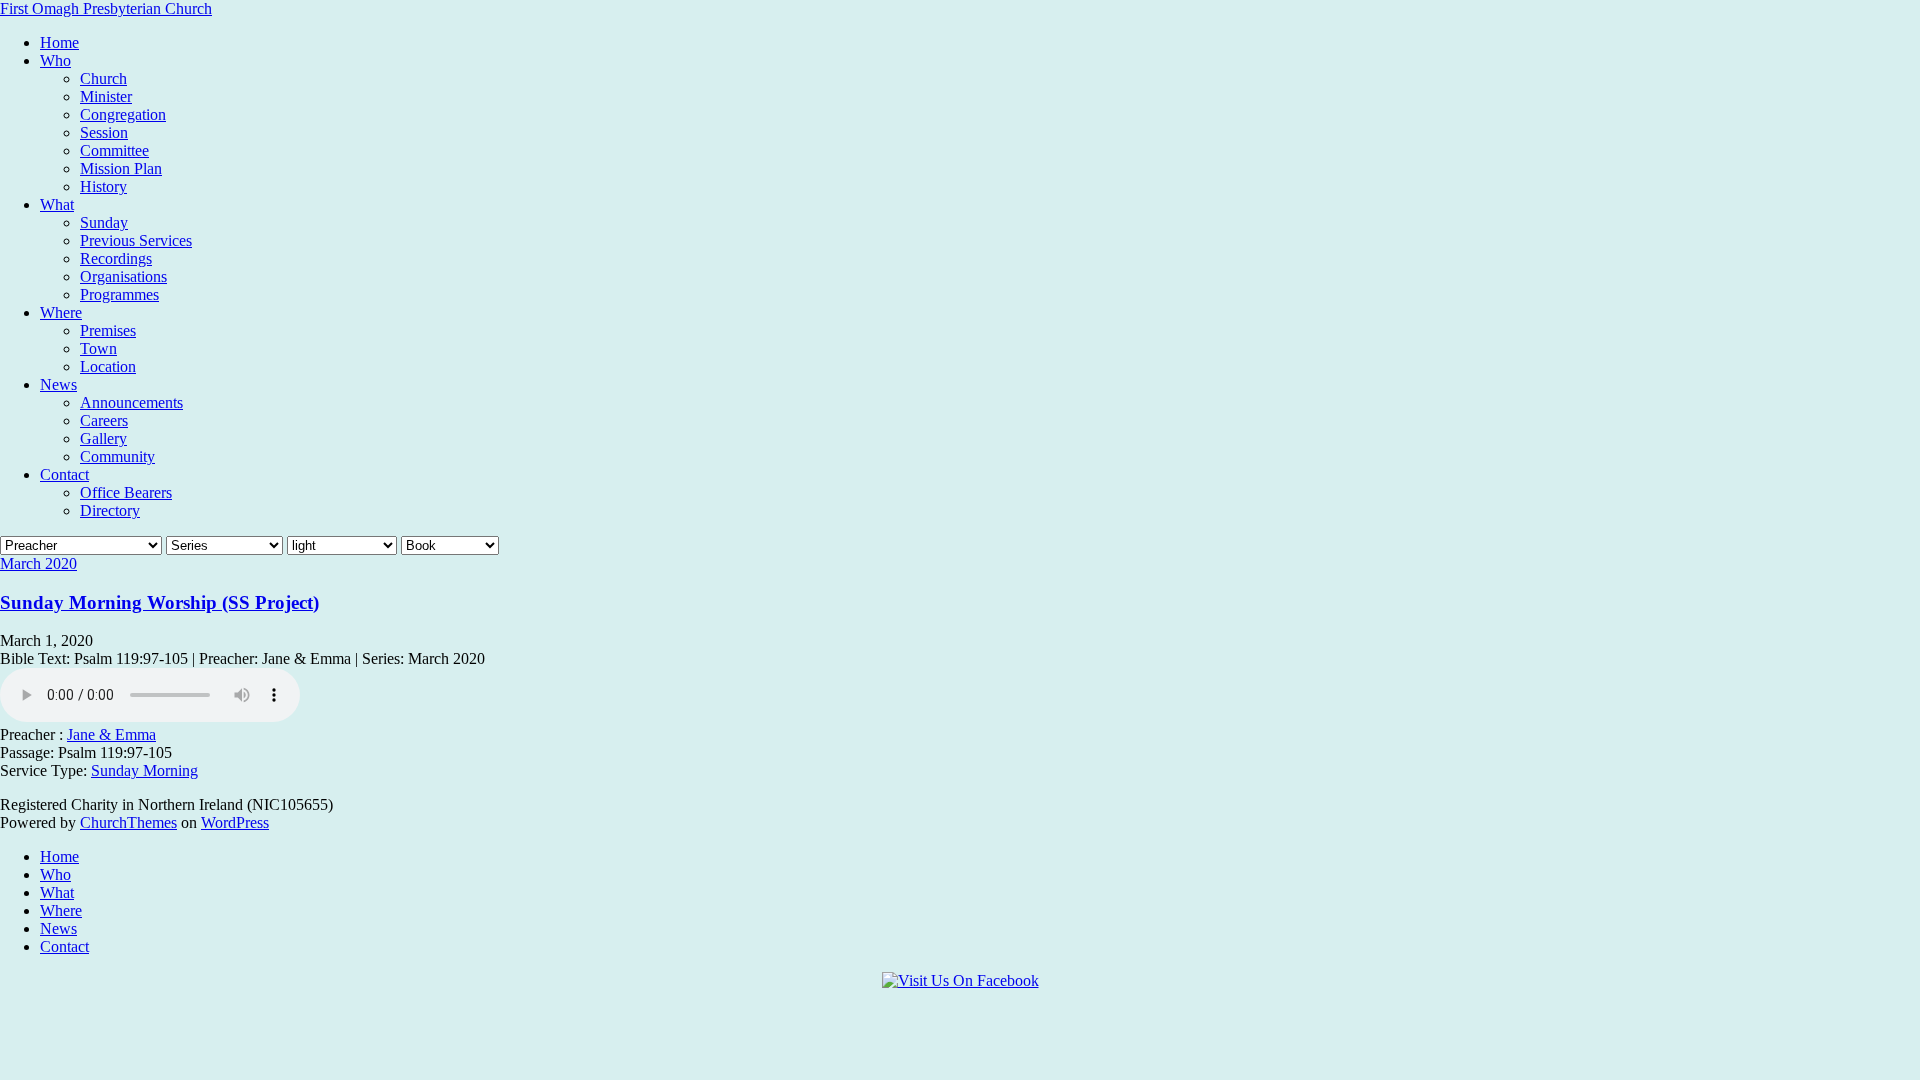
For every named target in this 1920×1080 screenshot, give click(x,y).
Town (98, 348)
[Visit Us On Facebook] (960, 980)
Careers (104, 420)
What (57, 204)
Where (61, 312)
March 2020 (38, 563)
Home (59, 42)
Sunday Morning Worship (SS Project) (159, 602)
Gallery (103, 438)
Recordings (116, 258)
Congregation (123, 114)
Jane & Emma (111, 734)
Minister (106, 96)
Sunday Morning (144, 770)
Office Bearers (126, 492)
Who (55, 60)
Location (108, 366)
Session (104, 132)
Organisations (123, 276)
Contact (64, 474)
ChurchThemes (128, 822)
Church (103, 78)
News (58, 384)
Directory (110, 510)
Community (117, 456)
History (103, 186)
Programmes (119, 294)
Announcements (131, 402)
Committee (114, 150)
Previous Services (136, 240)
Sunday (104, 222)
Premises (108, 330)
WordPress (235, 822)
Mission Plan (121, 168)
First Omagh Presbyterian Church (106, 8)
